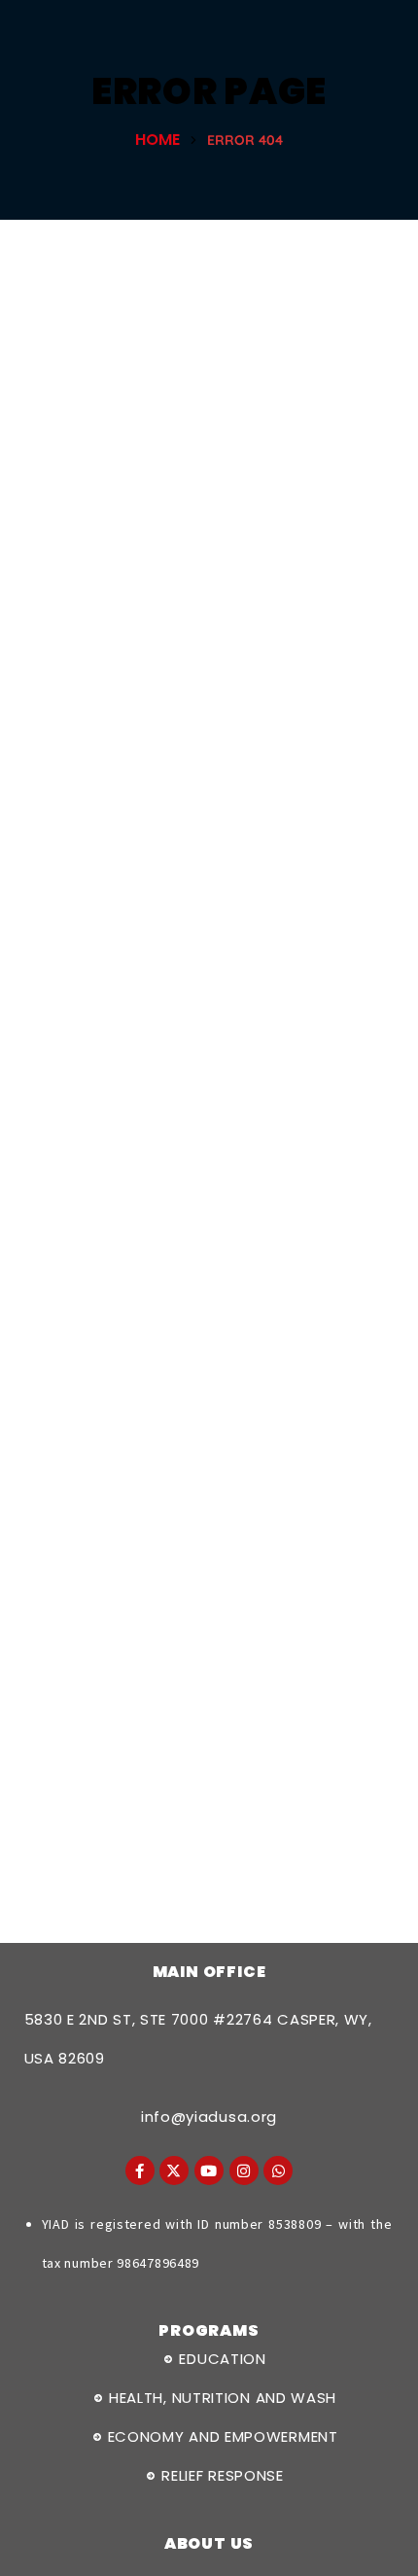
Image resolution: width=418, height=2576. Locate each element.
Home (157, 140)
